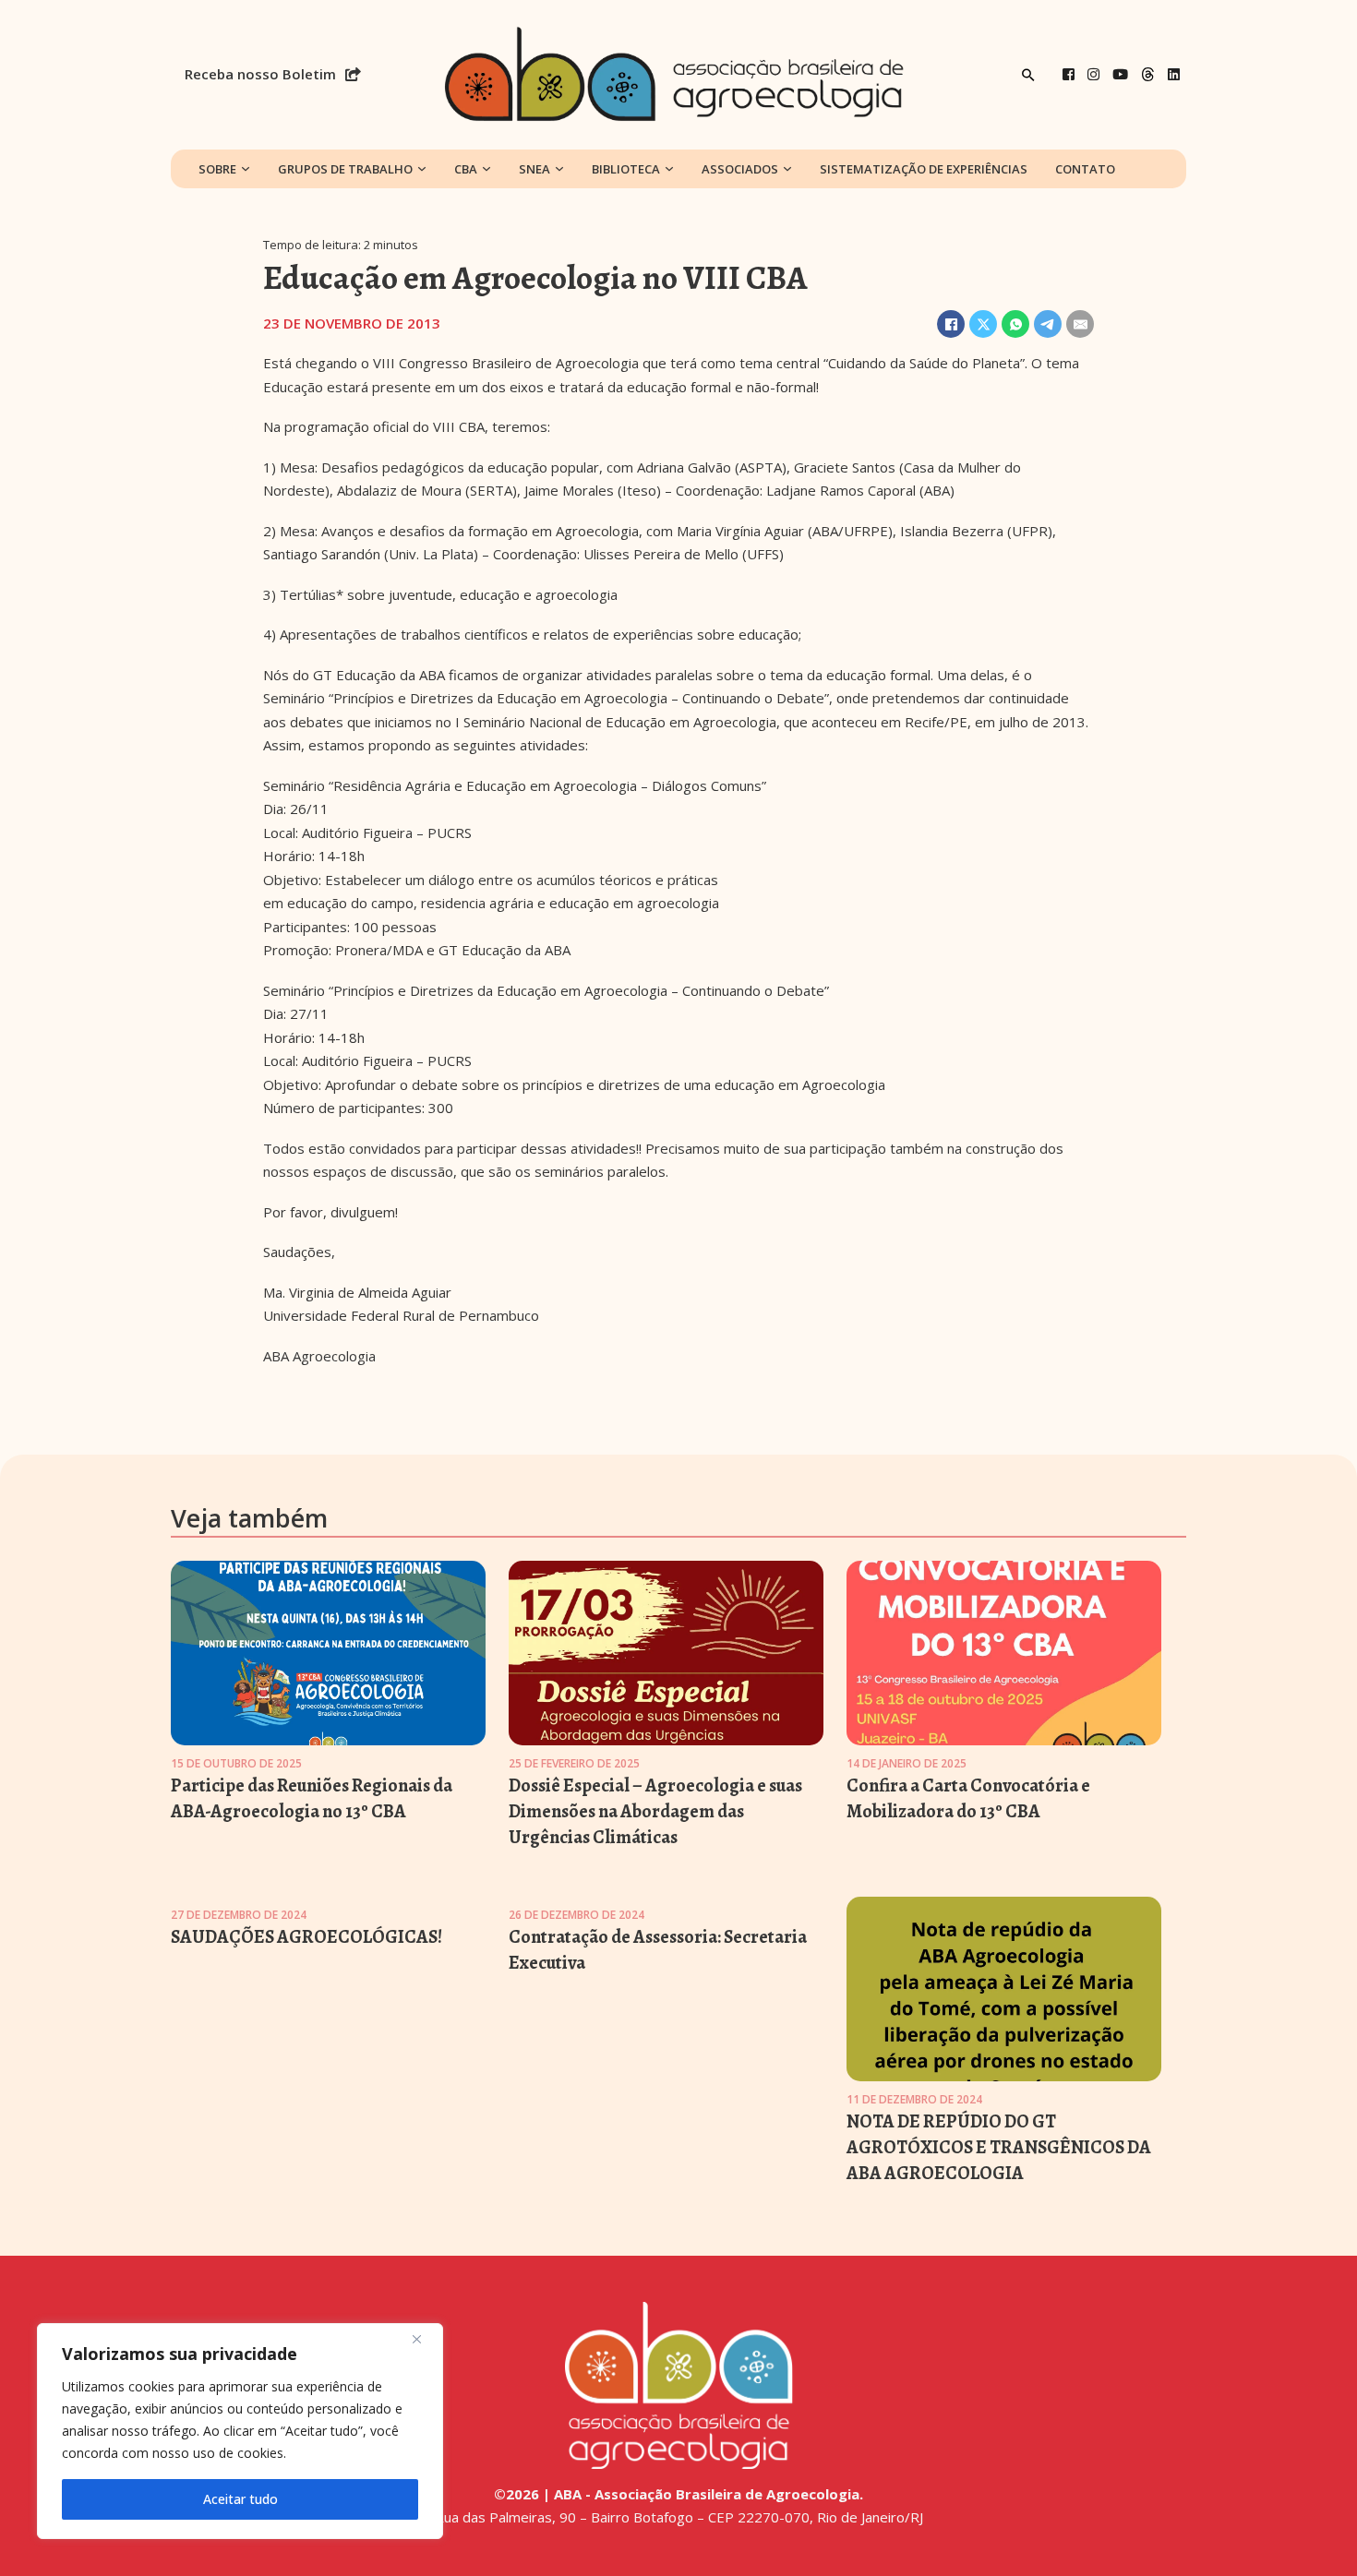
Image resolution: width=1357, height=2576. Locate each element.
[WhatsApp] (1015, 324)
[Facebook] (1069, 74)
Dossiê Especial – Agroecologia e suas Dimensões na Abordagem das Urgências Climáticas (655, 1811)
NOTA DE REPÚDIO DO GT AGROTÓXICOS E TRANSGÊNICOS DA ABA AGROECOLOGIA (999, 2147)
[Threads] (1148, 74)
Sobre (217, 169)
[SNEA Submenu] (559, 169)
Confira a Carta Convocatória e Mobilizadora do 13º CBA (968, 1798)
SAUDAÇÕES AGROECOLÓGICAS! (306, 1937)
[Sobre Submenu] (246, 169)
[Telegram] (1048, 324)
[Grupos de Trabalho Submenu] (422, 169)
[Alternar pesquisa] (1028, 75)
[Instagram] (1093, 74)
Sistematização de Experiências (924, 169)
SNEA (534, 169)
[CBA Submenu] (486, 169)
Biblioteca (626, 169)
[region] (240, 2431)
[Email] (1080, 324)
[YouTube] (1120, 74)
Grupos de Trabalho (345, 169)
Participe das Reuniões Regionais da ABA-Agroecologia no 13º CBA (312, 1798)
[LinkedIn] (1174, 74)
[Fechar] (424, 2339)
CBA (466, 169)
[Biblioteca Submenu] (669, 169)
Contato (1085, 169)
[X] (983, 324)
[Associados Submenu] (787, 169)
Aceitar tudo (240, 2499)
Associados (740, 169)
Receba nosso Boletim (260, 74)
